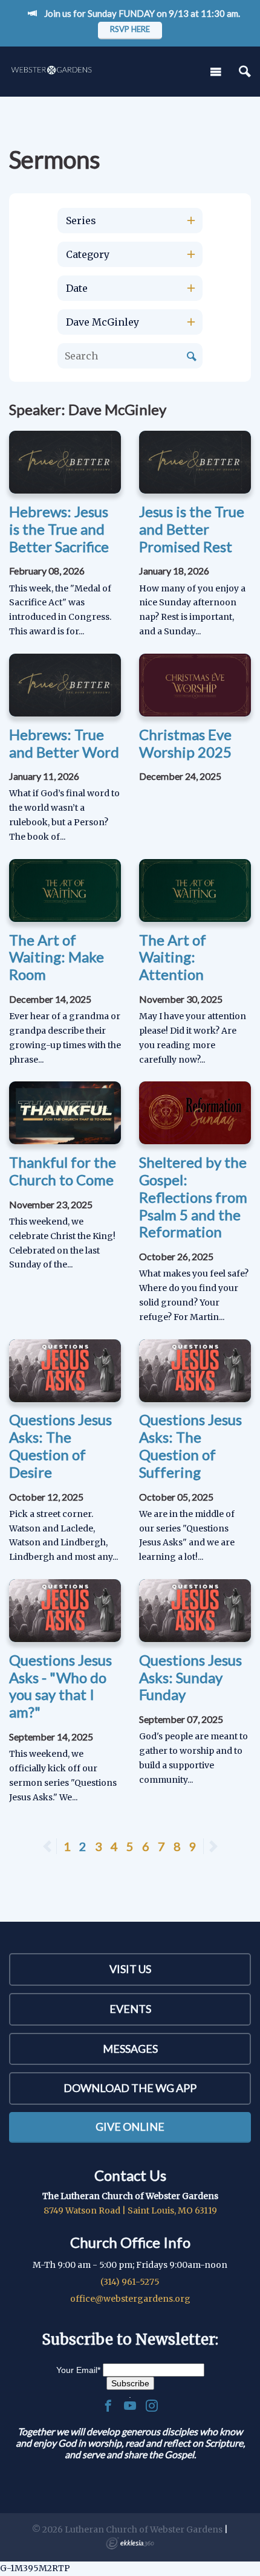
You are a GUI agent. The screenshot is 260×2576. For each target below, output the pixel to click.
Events (130, 2009)
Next (213, 1846)
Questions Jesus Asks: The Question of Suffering (190, 1445)
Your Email (78, 2370)
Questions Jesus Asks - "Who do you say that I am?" (60, 1686)
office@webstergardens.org (130, 2299)
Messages (130, 2049)
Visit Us (130, 1969)
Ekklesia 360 (130, 2543)
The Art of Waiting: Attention (173, 957)
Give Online (130, 2127)
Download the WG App (130, 2088)
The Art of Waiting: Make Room (57, 957)
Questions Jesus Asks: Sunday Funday (190, 1677)
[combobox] (130, 221)
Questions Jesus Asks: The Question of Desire (60, 1445)
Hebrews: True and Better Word (64, 743)
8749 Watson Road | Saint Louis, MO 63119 (130, 2211)
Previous (57, 1846)
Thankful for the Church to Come (63, 1171)
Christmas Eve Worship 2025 (185, 743)
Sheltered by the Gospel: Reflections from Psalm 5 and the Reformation (193, 1197)
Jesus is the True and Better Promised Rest (192, 529)
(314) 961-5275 (130, 2282)
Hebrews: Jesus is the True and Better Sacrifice (59, 529)
